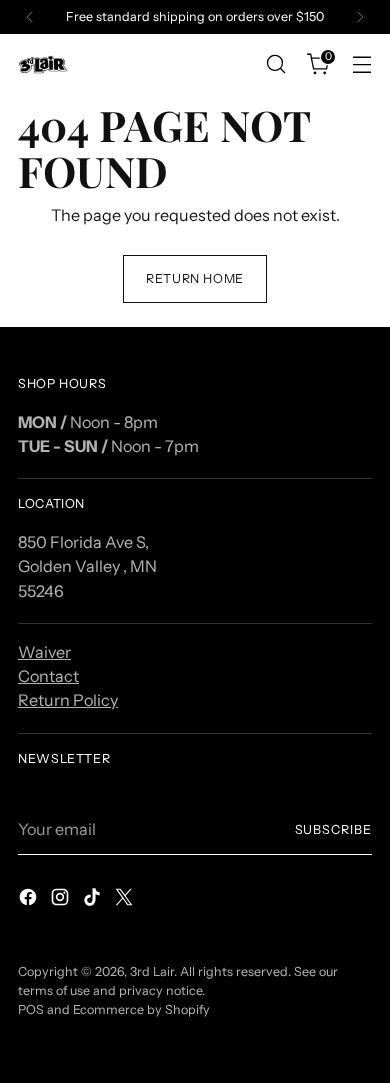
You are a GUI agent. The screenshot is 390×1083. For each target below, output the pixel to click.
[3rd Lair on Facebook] (30, 900)
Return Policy (68, 700)
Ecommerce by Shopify (141, 1009)
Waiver (44, 652)
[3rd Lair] (43, 64)
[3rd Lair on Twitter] (126, 900)
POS (31, 1009)
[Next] (360, 17)
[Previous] (30, 17)
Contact (48, 676)
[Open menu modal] (361, 64)
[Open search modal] (275, 64)
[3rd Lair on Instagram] (62, 900)
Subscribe (333, 829)
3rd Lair (152, 971)
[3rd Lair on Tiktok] (94, 900)
